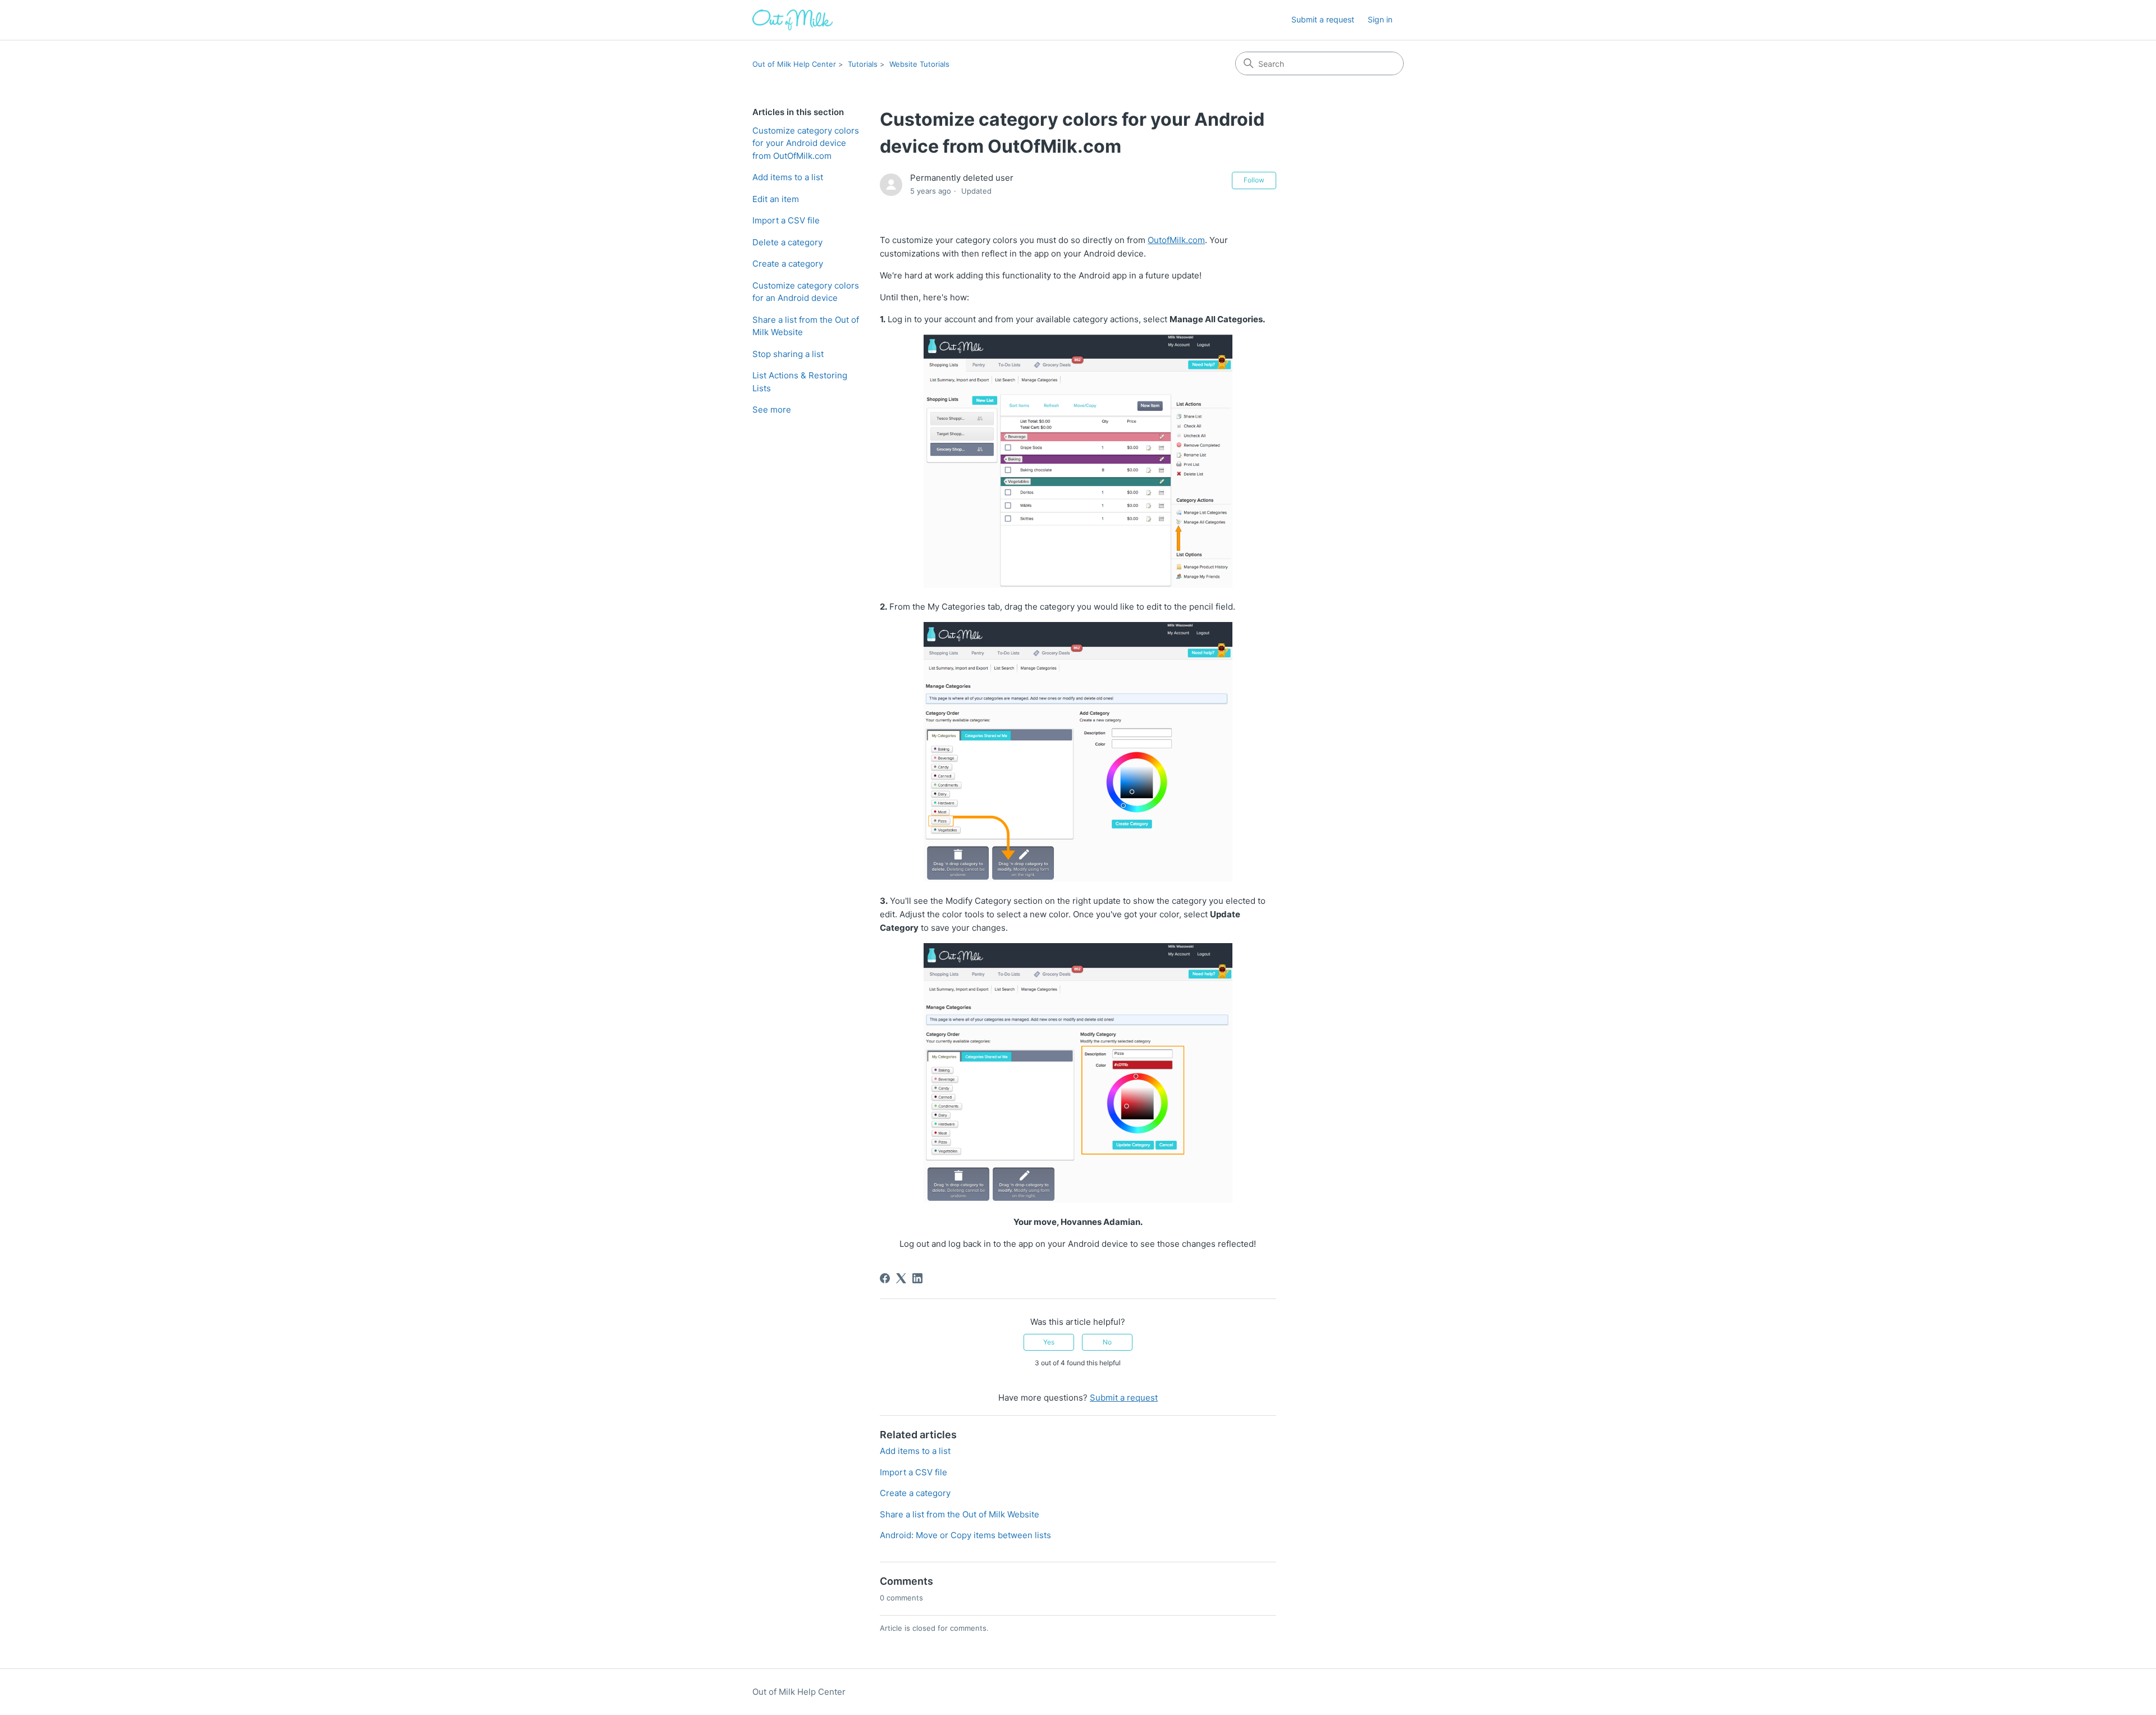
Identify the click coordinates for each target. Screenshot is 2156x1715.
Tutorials (863, 64)
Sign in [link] (1380, 19)
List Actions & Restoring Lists (800, 382)
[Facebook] (885, 1278)
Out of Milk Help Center (794, 64)
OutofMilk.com (1176, 240)
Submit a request (1323, 19)
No (1107, 1342)
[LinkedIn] (917, 1278)
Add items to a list (788, 177)
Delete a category (787, 242)
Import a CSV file (786, 220)
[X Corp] (901, 1278)
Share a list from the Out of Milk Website (806, 326)
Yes (1049, 1342)
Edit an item (776, 199)
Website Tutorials (919, 64)
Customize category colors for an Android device (806, 292)
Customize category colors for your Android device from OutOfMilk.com (806, 143)
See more (772, 410)
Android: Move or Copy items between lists (965, 1535)
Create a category (788, 264)
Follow (1254, 180)
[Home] (792, 20)
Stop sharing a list (788, 354)
